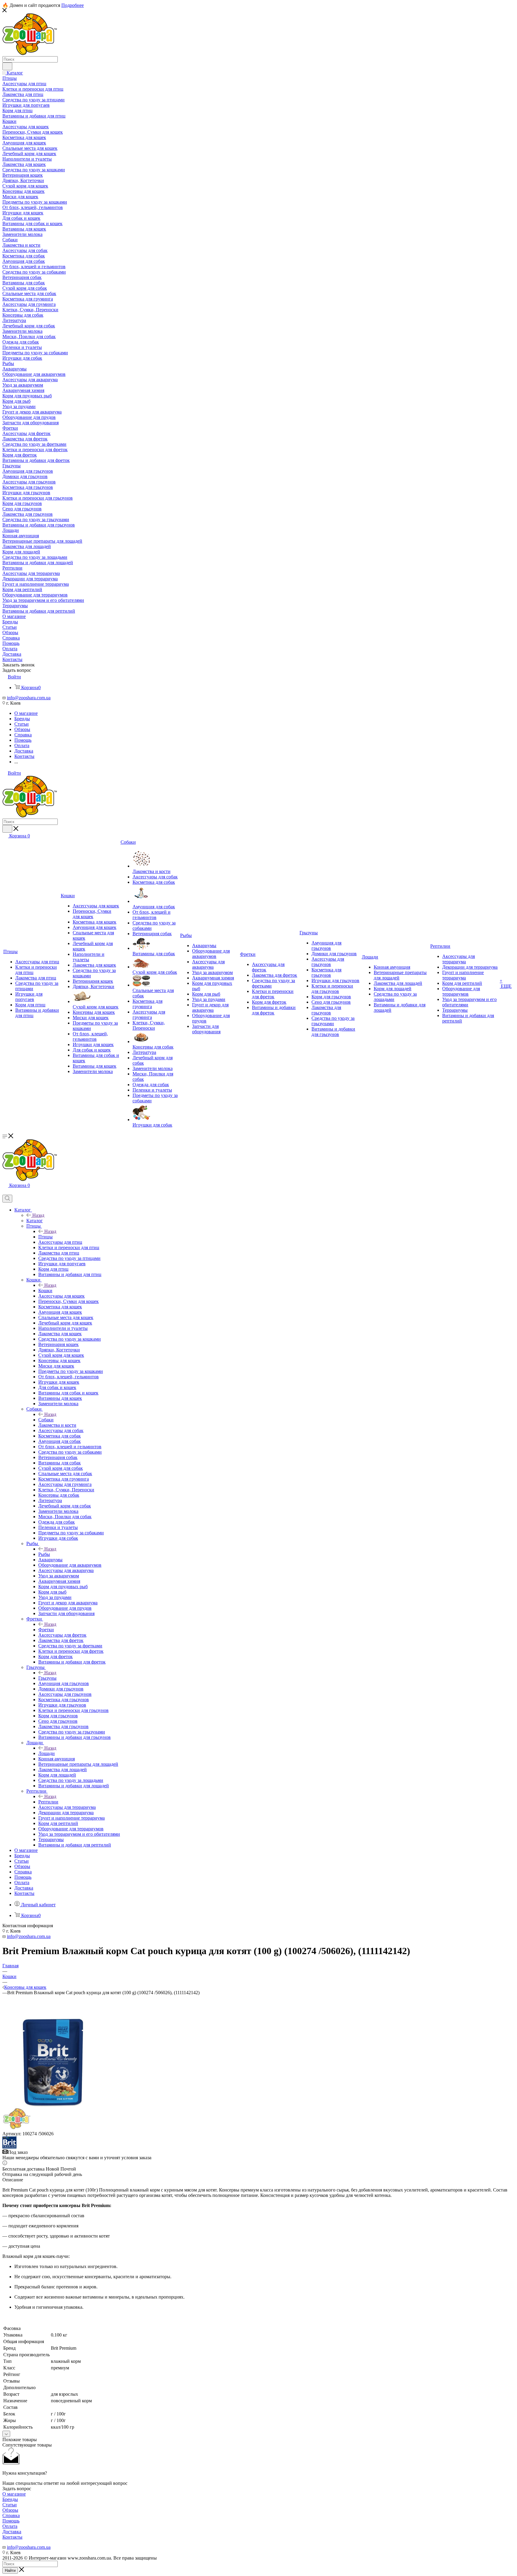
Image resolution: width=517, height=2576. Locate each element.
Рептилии (48, 1802)
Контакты (12, 2537)
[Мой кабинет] (5, 1192)
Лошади (47, 1753)
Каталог (35, 1221)
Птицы (45, 1237)
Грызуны (47, 1678)
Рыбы (44, 1554)
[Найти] (7, 66)
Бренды (10, 2499)
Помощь (11, 2521)
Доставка (12, 2532)
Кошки (45, 1291)
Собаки (46, 1420)
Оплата (10, 2526)
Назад (38, 1215)
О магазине (14, 2494)
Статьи (10, 2505)
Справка (11, 2515)
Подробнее (73, 5)
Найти (10, 2570)
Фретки (46, 1630)
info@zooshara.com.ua (29, 698)
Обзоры (10, 2510)
